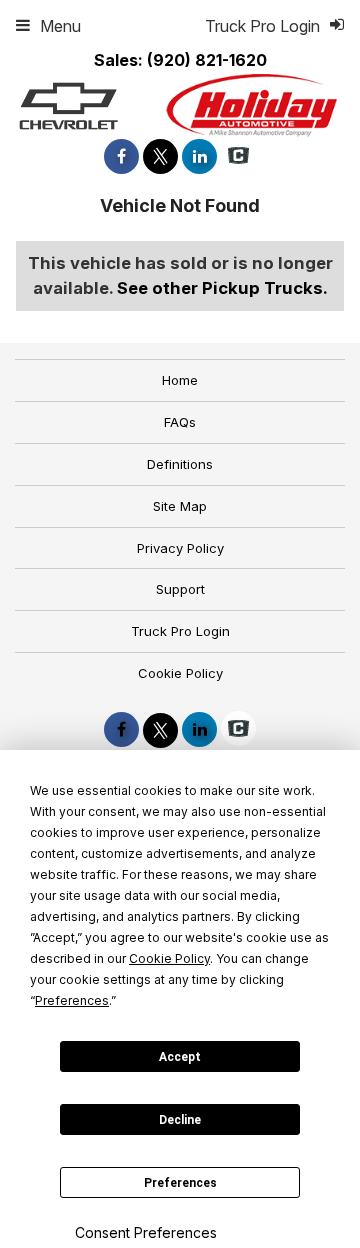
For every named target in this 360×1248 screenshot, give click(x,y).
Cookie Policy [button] (169, 958)
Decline (180, 1120)
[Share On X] (160, 156)
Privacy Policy (180, 548)
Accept (180, 1057)
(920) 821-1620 (207, 60)
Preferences (180, 1183)
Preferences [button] (72, 1000)
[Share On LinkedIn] (199, 156)
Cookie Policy (180, 673)
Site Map (180, 506)
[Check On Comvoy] (238, 156)
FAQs (180, 422)
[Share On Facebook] (121, 156)
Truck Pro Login (180, 631)
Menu (60, 26)
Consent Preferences (146, 1232)
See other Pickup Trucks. (222, 288)
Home (180, 380)
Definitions (180, 464)
